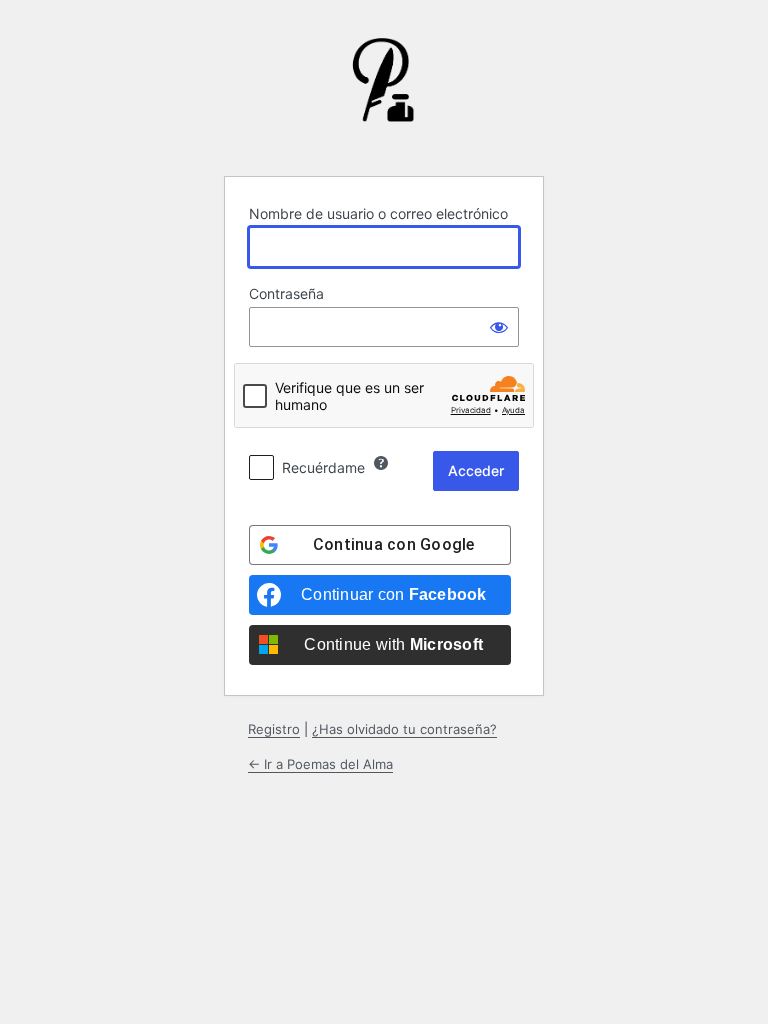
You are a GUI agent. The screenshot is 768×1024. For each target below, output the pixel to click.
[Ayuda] (381, 463)
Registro (274, 729)
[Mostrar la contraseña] (499, 327)
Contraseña (286, 293)
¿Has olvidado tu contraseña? (404, 729)
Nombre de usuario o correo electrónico (378, 213)
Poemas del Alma (384, 95)
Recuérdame (323, 467)
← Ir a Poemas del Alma (320, 764)
